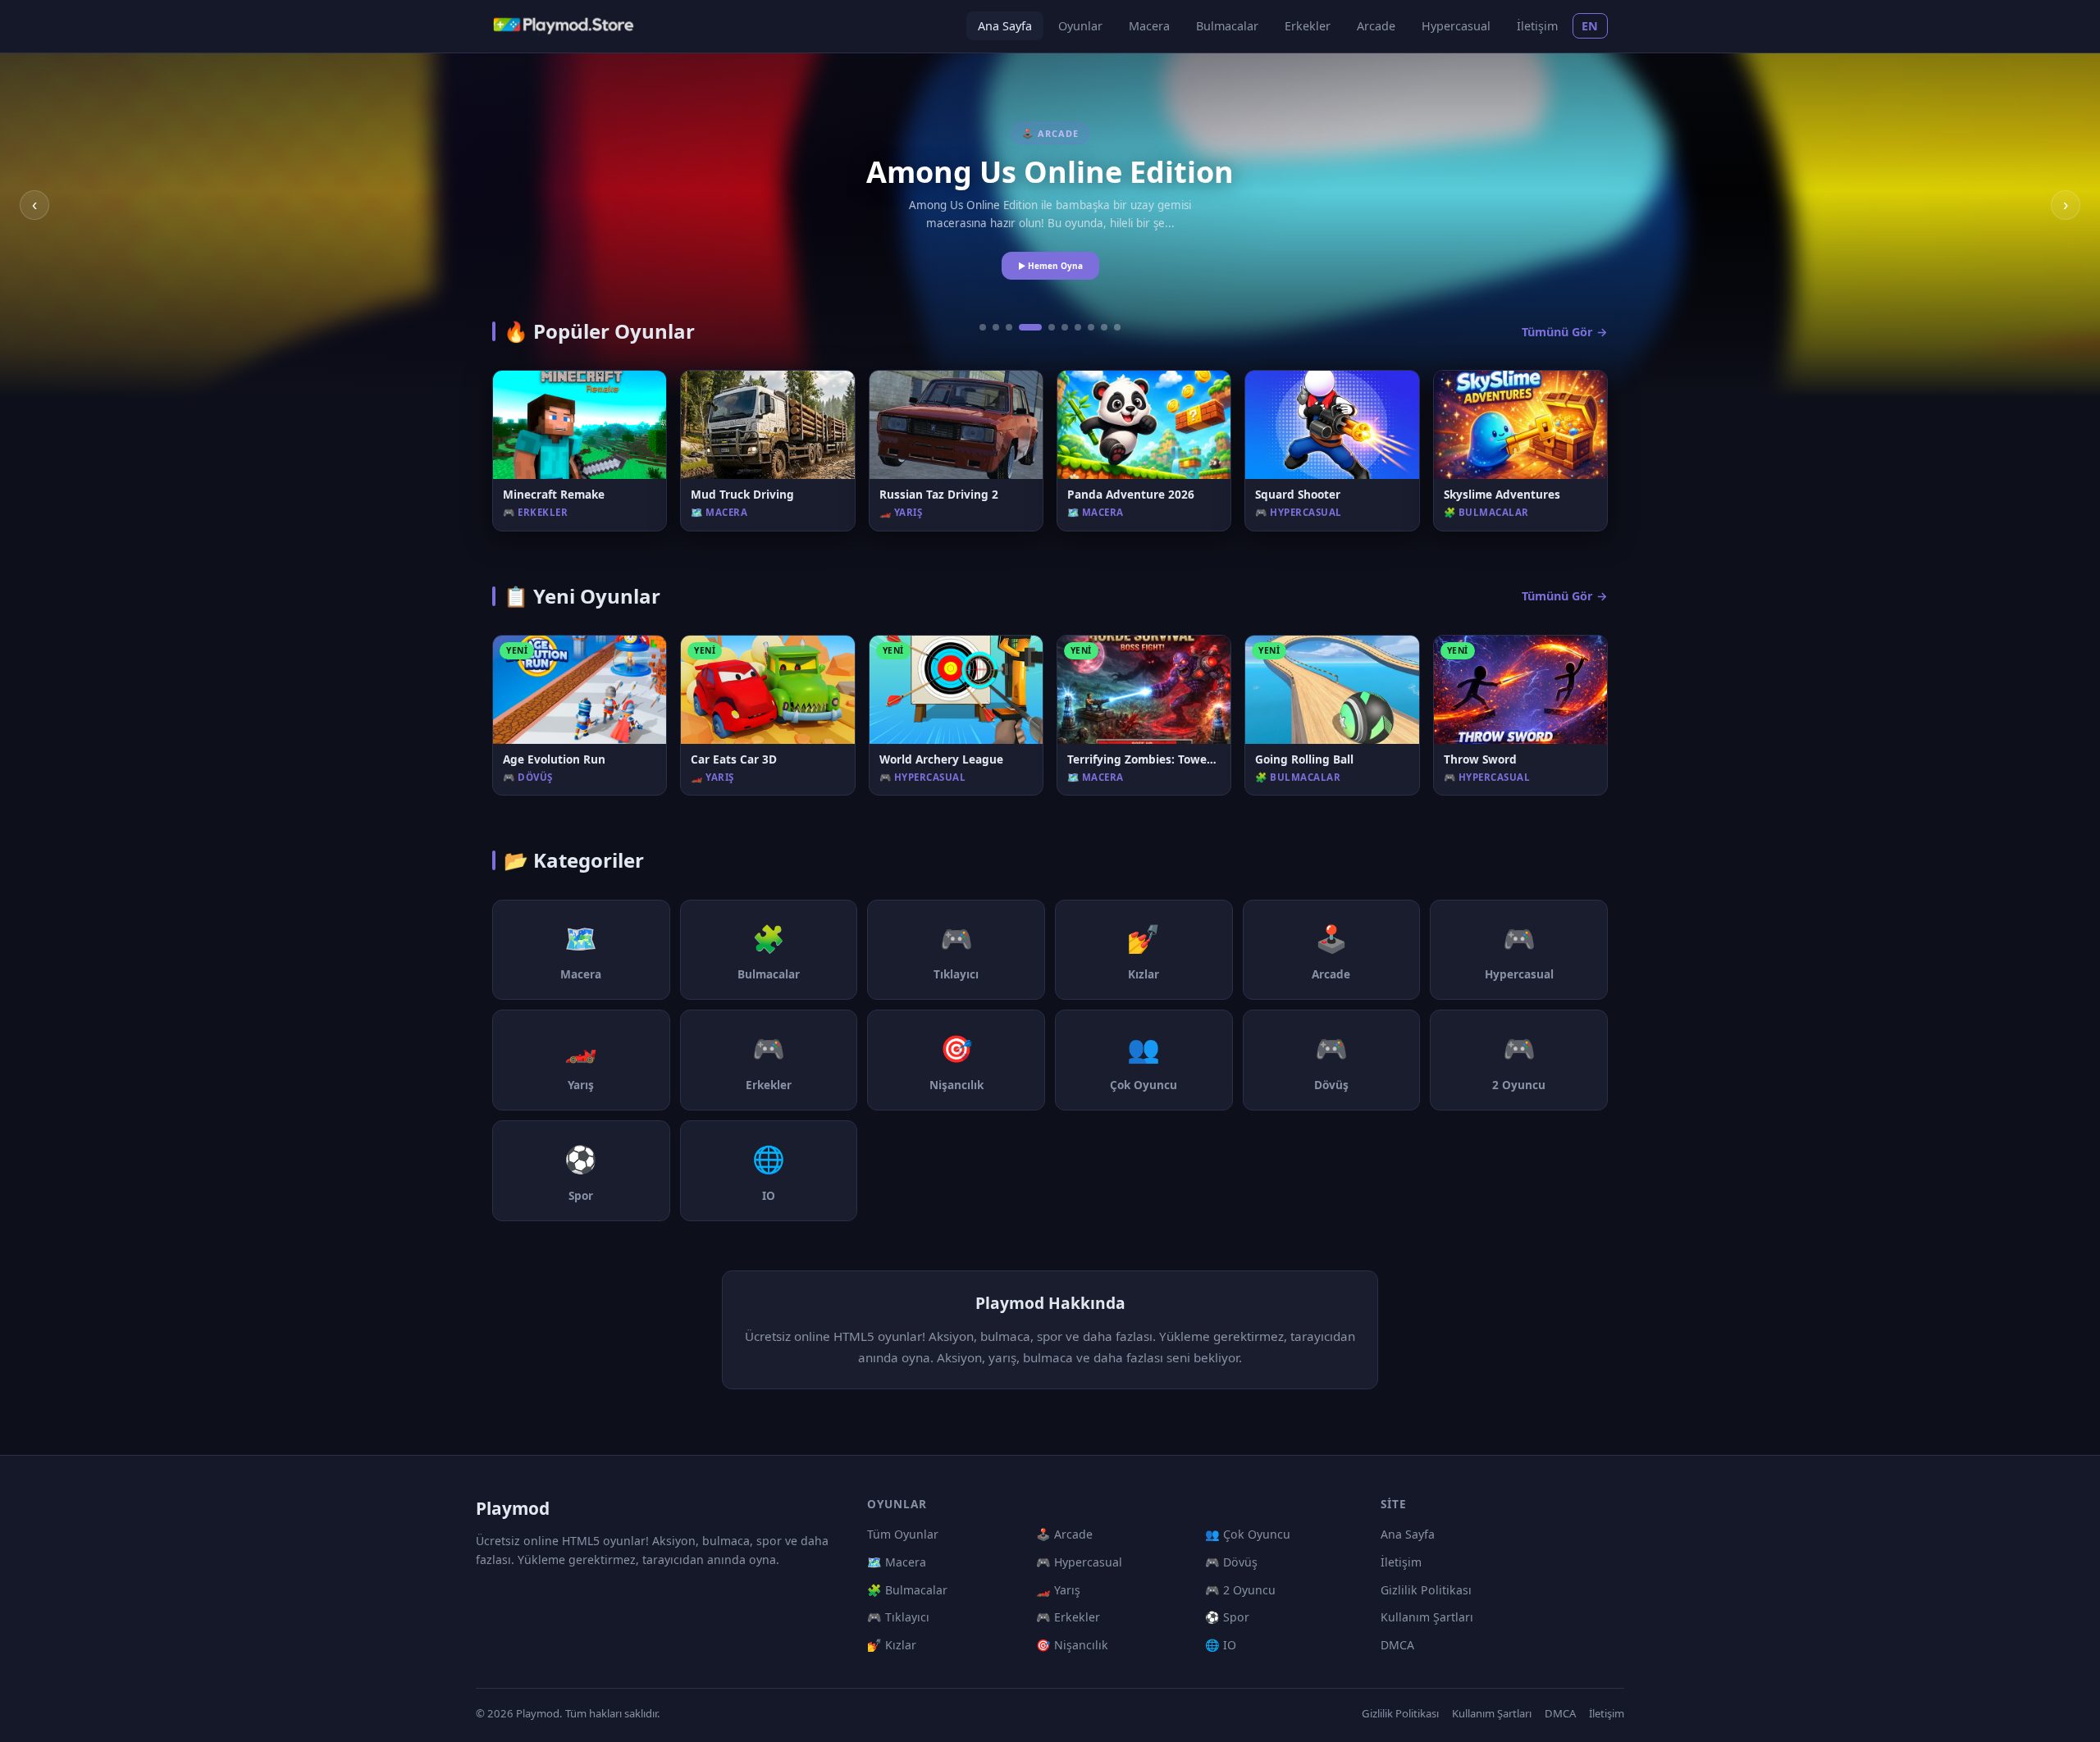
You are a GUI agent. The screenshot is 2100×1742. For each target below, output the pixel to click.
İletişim (1537, 26)
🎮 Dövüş (1231, 1562)
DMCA (1397, 1645)
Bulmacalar (1227, 26)
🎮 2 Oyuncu (1240, 1590)
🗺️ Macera (897, 1562)
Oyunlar (1080, 26)
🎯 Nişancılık (1072, 1645)
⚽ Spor (1227, 1617)
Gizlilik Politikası (1426, 1590)
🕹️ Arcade (1064, 1534)
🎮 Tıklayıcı (898, 1617)
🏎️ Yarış (1058, 1590)
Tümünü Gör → (1565, 332)
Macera (1149, 26)
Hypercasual (1456, 26)
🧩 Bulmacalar (907, 1590)
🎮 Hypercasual (1079, 1562)
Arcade (1376, 26)
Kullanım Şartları (1427, 1617)
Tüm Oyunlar (903, 1534)
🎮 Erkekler (1068, 1617)
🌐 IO (1221, 1645)
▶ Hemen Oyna (1050, 266)
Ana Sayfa (1005, 26)
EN (1590, 26)
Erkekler (1308, 26)
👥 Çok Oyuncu (1248, 1534)
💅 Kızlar (892, 1645)
